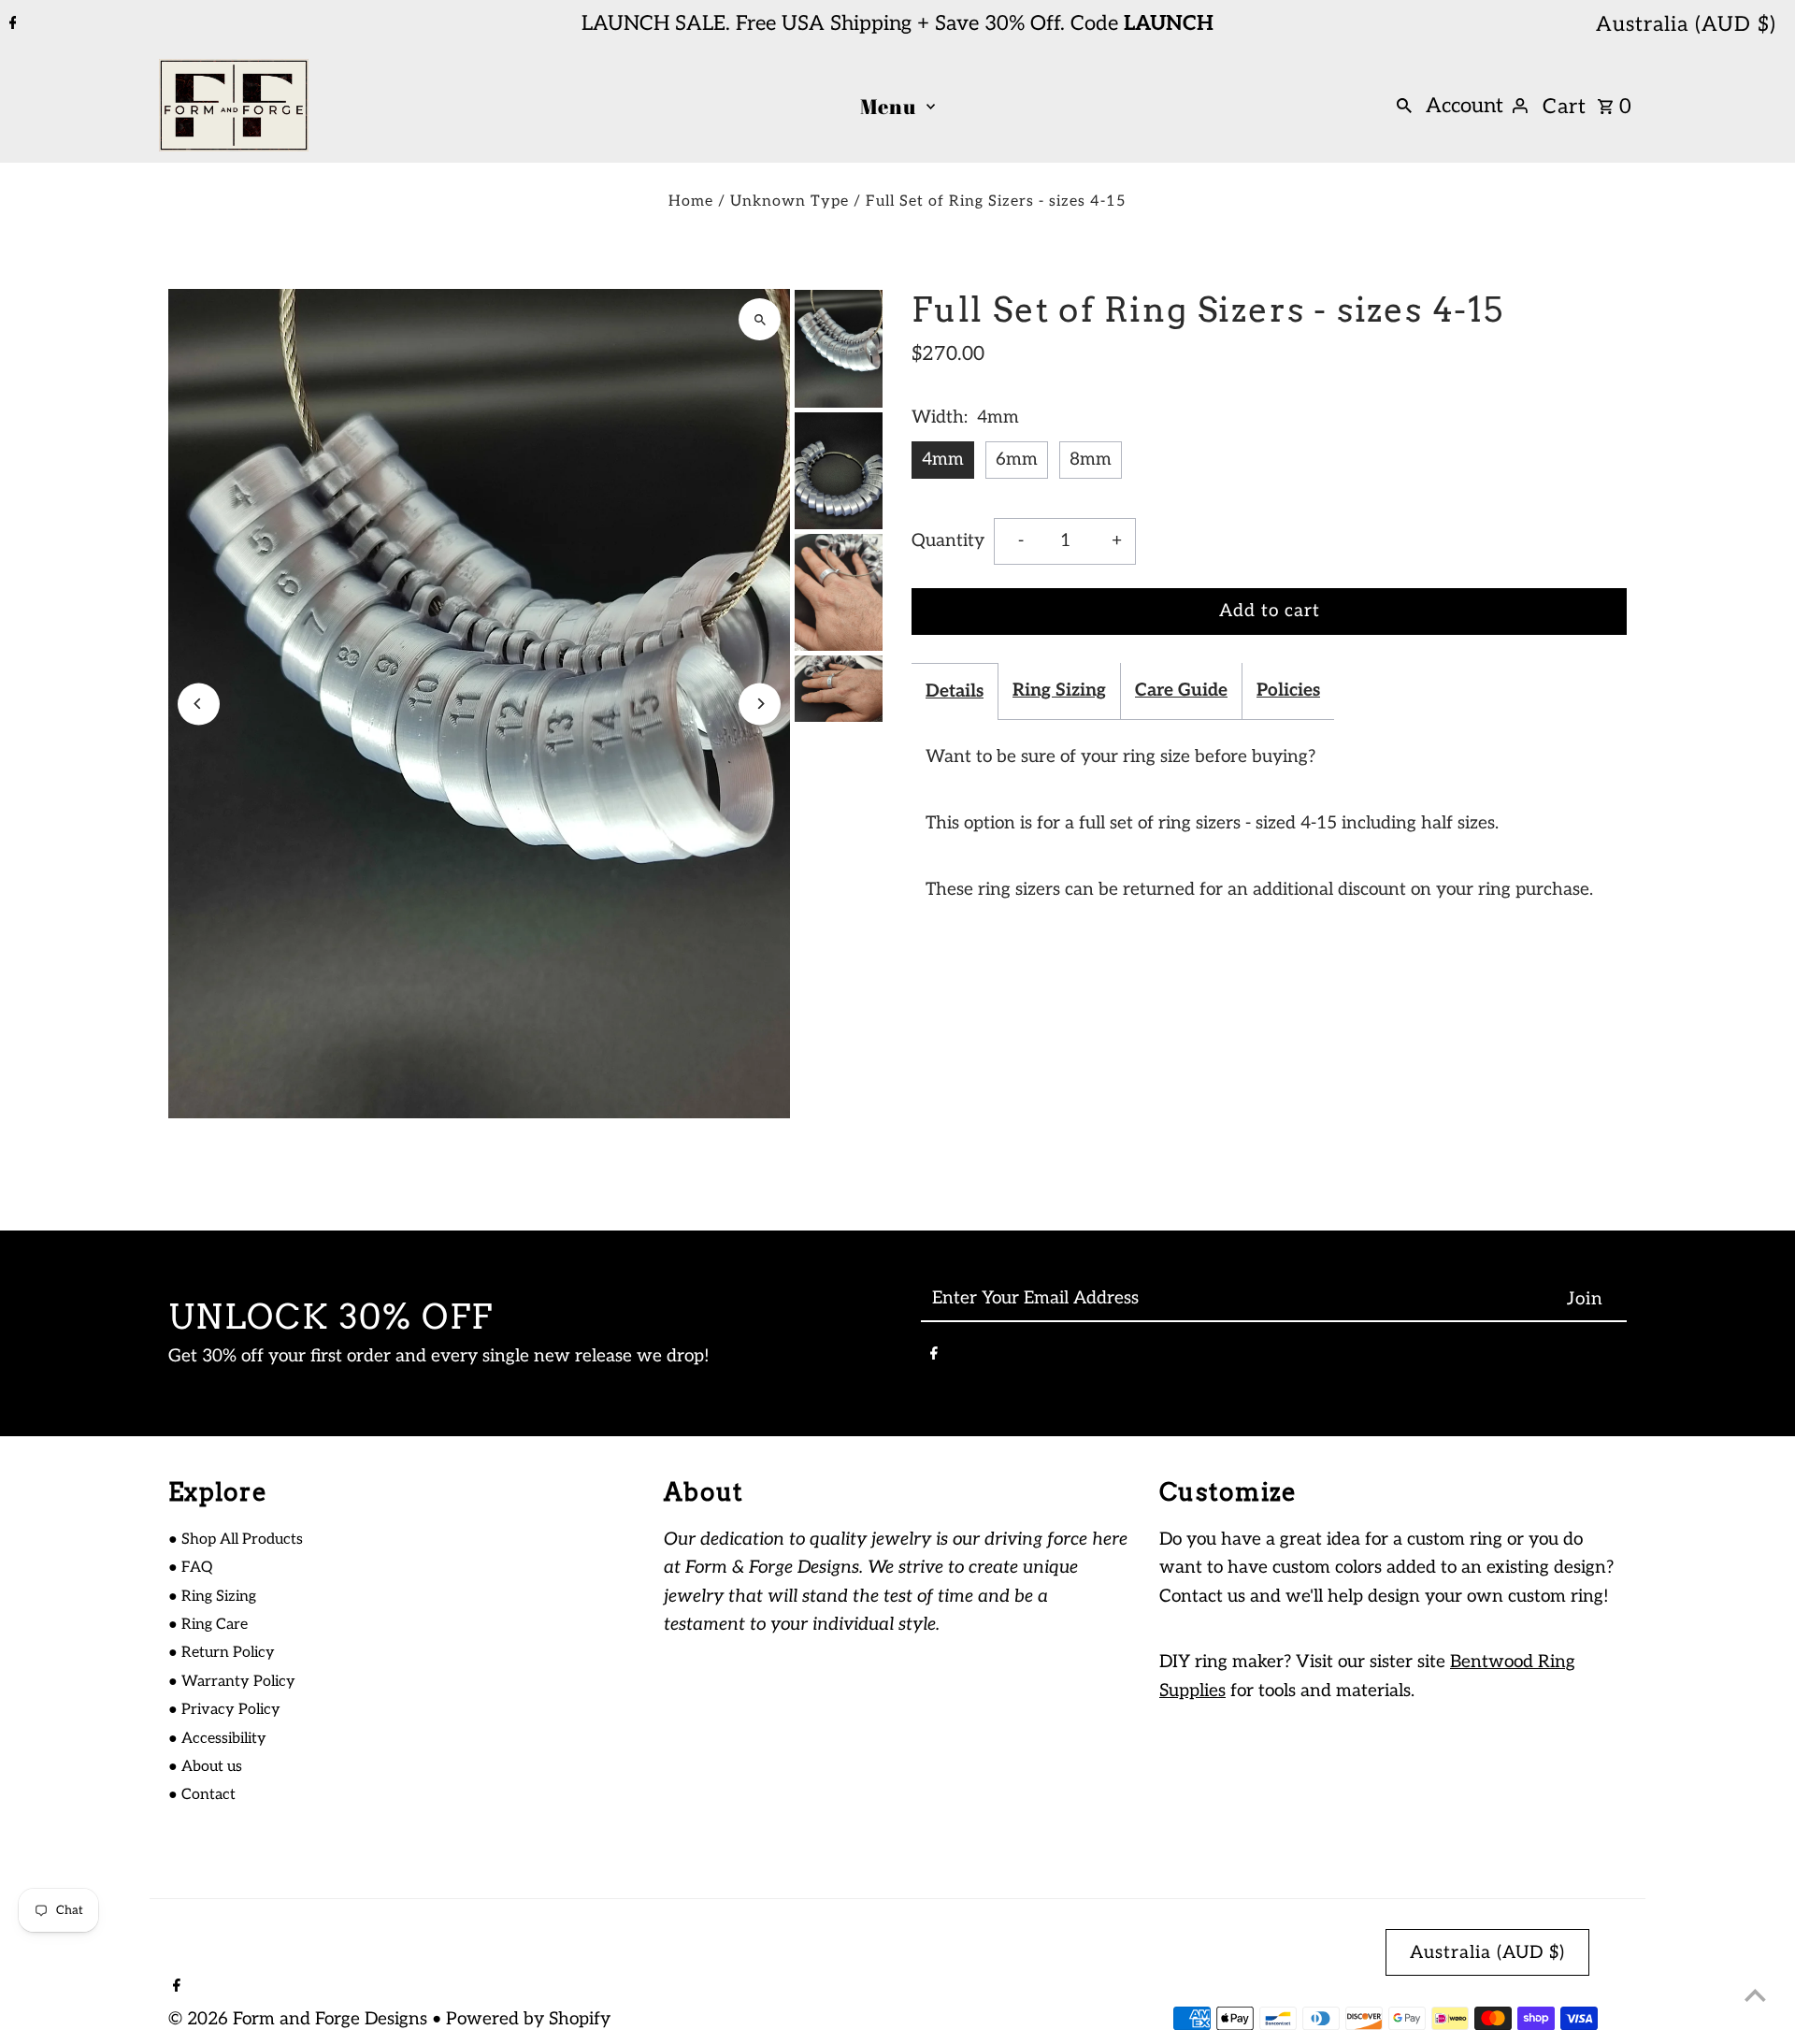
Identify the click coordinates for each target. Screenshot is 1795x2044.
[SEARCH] (1404, 106)
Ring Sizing (1059, 691)
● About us (205, 1767)
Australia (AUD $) (1686, 24)
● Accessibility (217, 1739)
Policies (1288, 691)
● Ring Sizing (212, 1597)
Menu (888, 106)
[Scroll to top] (1755, 1995)
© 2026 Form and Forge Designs (300, 2019)
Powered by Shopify (528, 2019)
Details (955, 691)
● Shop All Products (236, 1540)
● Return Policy (222, 1653)
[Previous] (199, 704)
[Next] (760, 704)
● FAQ (190, 1568)
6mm (1017, 460)
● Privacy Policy (224, 1710)
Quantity (948, 541)
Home (691, 202)
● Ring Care (208, 1625)
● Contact (202, 1795)
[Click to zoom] (760, 319)
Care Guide (1181, 691)
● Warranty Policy (232, 1682)
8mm (1091, 460)
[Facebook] (11, 24)
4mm (943, 460)
